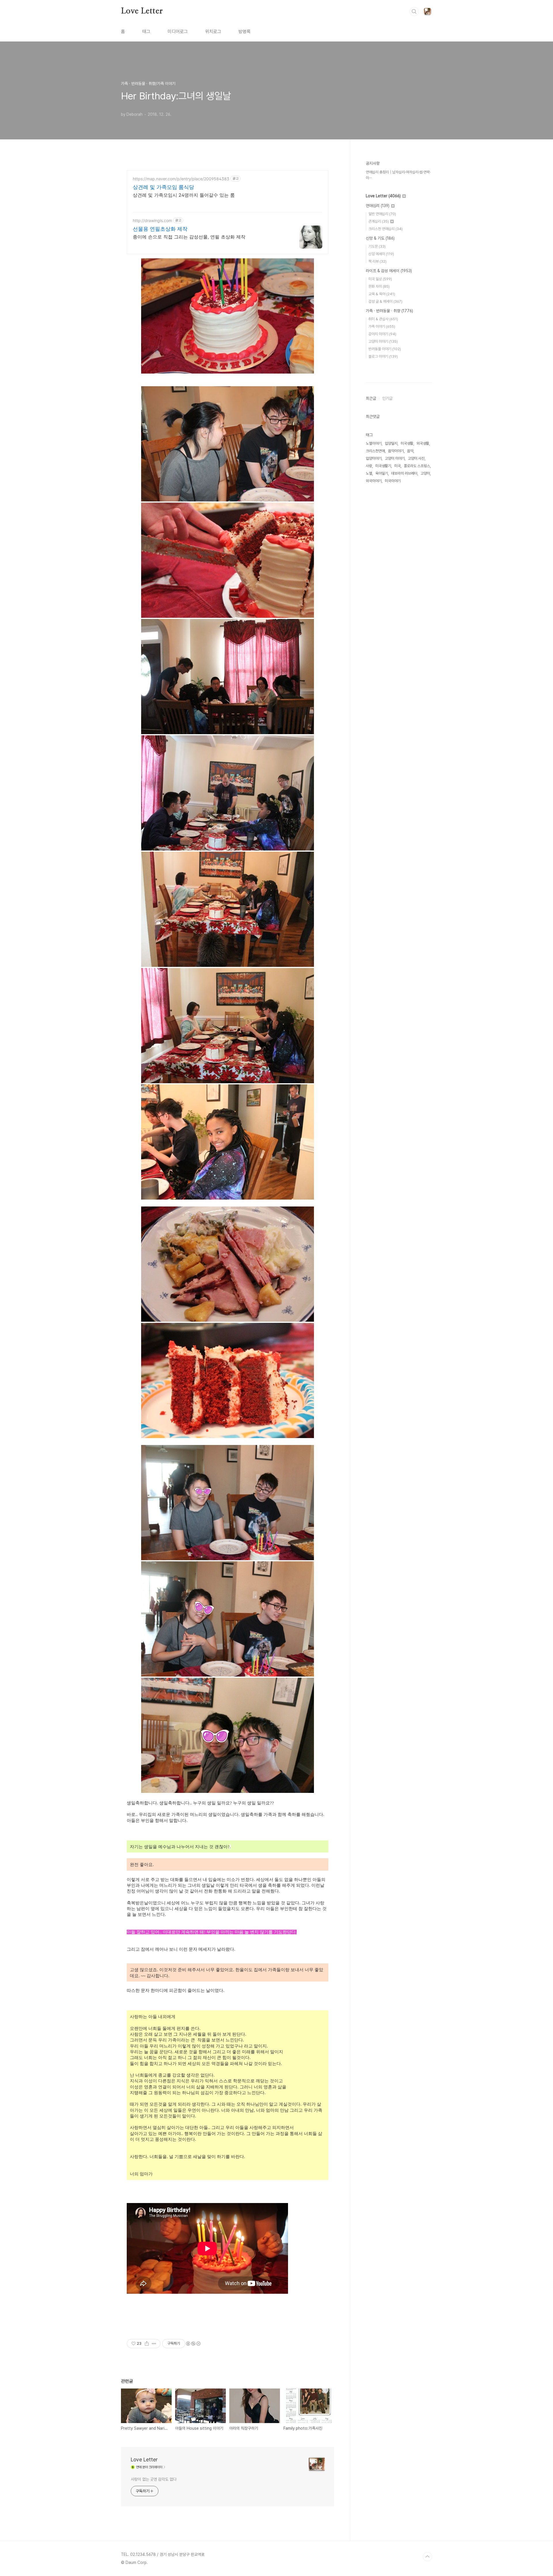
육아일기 (382, 473)
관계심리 (379, 221)
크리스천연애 (375, 451)
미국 (397, 466)
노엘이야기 (374, 443)
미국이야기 (393, 481)
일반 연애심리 (382, 214)
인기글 (387, 398)
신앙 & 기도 (380, 238)
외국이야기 (374, 481)
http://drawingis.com (152, 220)
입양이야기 (374, 458)
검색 (414, 12)
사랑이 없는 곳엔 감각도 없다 (154, 2479)
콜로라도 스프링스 (417, 466)
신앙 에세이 (381, 254)
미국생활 (407, 443)
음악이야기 (396, 451)
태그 (146, 32)
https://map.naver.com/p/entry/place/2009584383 (181, 179)
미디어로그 (178, 32)
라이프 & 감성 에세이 (389, 271)
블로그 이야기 (383, 356)
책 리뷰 (377, 261)
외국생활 (423, 443)
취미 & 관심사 (383, 319)
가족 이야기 (382, 326)
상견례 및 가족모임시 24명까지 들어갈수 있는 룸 (184, 195)
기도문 (377, 246)
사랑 (369, 466)
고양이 (425, 473)
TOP (427, 2557)
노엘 (369, 473)
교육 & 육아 (382, 294)
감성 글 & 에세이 (385, 301)
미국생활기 (383, 466)
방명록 (245, 32)
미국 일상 (380, 279)
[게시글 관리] (154, 2344)
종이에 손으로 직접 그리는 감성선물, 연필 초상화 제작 (189, 237)
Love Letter (142, 11)
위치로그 (213, 32)
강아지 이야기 (382, 334)
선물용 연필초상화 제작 (160, 229)
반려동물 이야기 (385, 349)
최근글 (371, 398)
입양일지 (391, 443)
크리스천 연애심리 (386, 229)
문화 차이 (379, 286)
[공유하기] (147, 2344)
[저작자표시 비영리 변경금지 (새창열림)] (193, 2344)
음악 (410, 451)
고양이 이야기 (383, 341)
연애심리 (378, 206)
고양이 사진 (416, 458)
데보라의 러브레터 (404, 473)
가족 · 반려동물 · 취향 (389, 311)
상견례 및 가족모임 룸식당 (163, 187)
